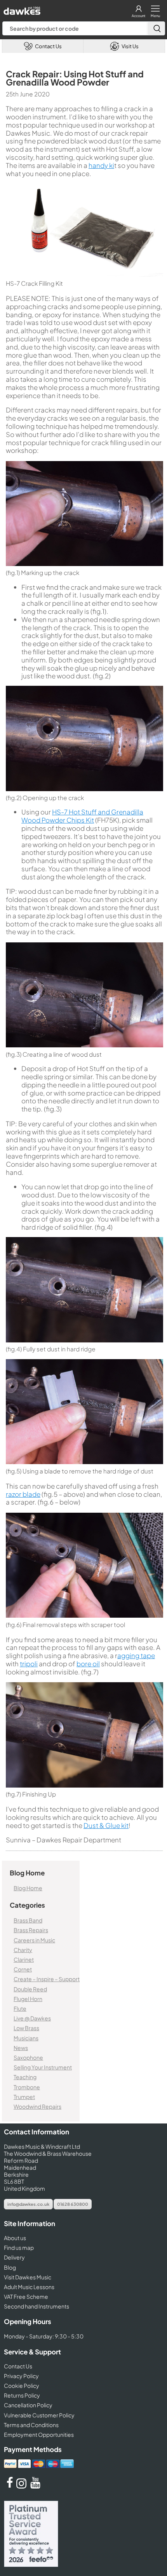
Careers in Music (34, 1940)
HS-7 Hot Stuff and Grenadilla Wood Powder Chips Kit (82, 816)
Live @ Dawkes (32, 2018)
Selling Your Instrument (43, 2067)
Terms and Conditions (31, 2425)
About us (15, 2238)
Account (138, 16)
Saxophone (28, 2057)
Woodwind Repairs (37, 2106)
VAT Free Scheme (26, 2296)
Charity (23, 1950)
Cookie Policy (22, 2386)
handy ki (101, 165)
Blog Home (28, 1888)
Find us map (19, 2247)
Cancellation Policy (28, 2405)
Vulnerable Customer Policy (39, 2415)
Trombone (27, 2087)
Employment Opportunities (39, 2434)
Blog (10, 2267)
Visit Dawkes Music (28, 2277)
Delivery (14, 2258)
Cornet (23, 1969)
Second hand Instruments (37, 2307)
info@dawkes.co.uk (28, 2204)
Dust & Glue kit (106, 1825)
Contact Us (18, 2366)
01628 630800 (73, 2204)
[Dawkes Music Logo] (21, 9)
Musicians (26, 2038)
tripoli (29, 1664)
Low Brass (26, 2028)
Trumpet (24, 2097)
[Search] (156, 28)
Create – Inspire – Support (47, 1979)
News (21, 2048)
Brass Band (28, 1920)
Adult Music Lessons (29, 2287)
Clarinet (24, 1959)
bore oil (88, 1664)
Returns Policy (22, 2395)
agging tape (136, 1655)
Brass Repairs (31, 1930)
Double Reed (30, 1989)
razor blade (23, 1494)
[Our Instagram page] (23, 2486)
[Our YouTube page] (35, 2486)
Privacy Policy (21, 2376)
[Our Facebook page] (10, 2486)
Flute (20, 2008)
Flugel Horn (28, 1999)
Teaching (25, 2077)
